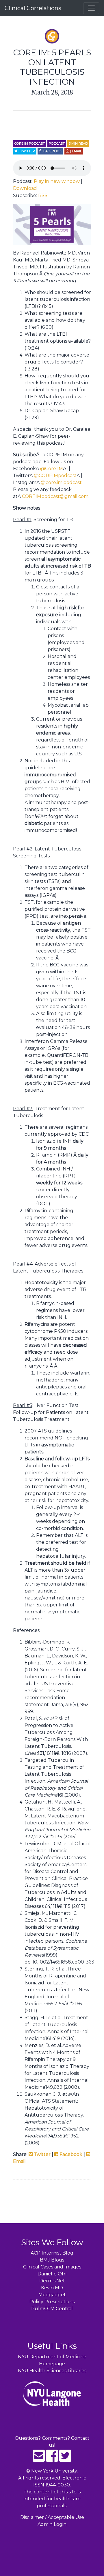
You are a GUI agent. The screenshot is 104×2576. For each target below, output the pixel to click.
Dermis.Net (52, 2281)
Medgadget (52, 2295)
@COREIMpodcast (55, 476)
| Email (76, 151)
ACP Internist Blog (52, 2253)
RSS (43, 196)
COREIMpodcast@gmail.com (55, 496)
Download (25, 188)
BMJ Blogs (52, 2260)
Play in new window (57, 181)
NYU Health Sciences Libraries (52, 2371)
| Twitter (26, 151)
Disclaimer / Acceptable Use (52, 2517)
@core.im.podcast (61, 482)
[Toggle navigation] (91, 8)
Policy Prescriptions (52, 2302)
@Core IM (52, 469)
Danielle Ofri (52, 2274)
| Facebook (51, 151)
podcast (57, 143)
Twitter (42, 2154)
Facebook (70, 2154)
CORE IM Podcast (30, 143)
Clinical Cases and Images (52, 2267)
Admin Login (52, 2524)
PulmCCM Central (52, 2309)
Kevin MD (52, 2288)
